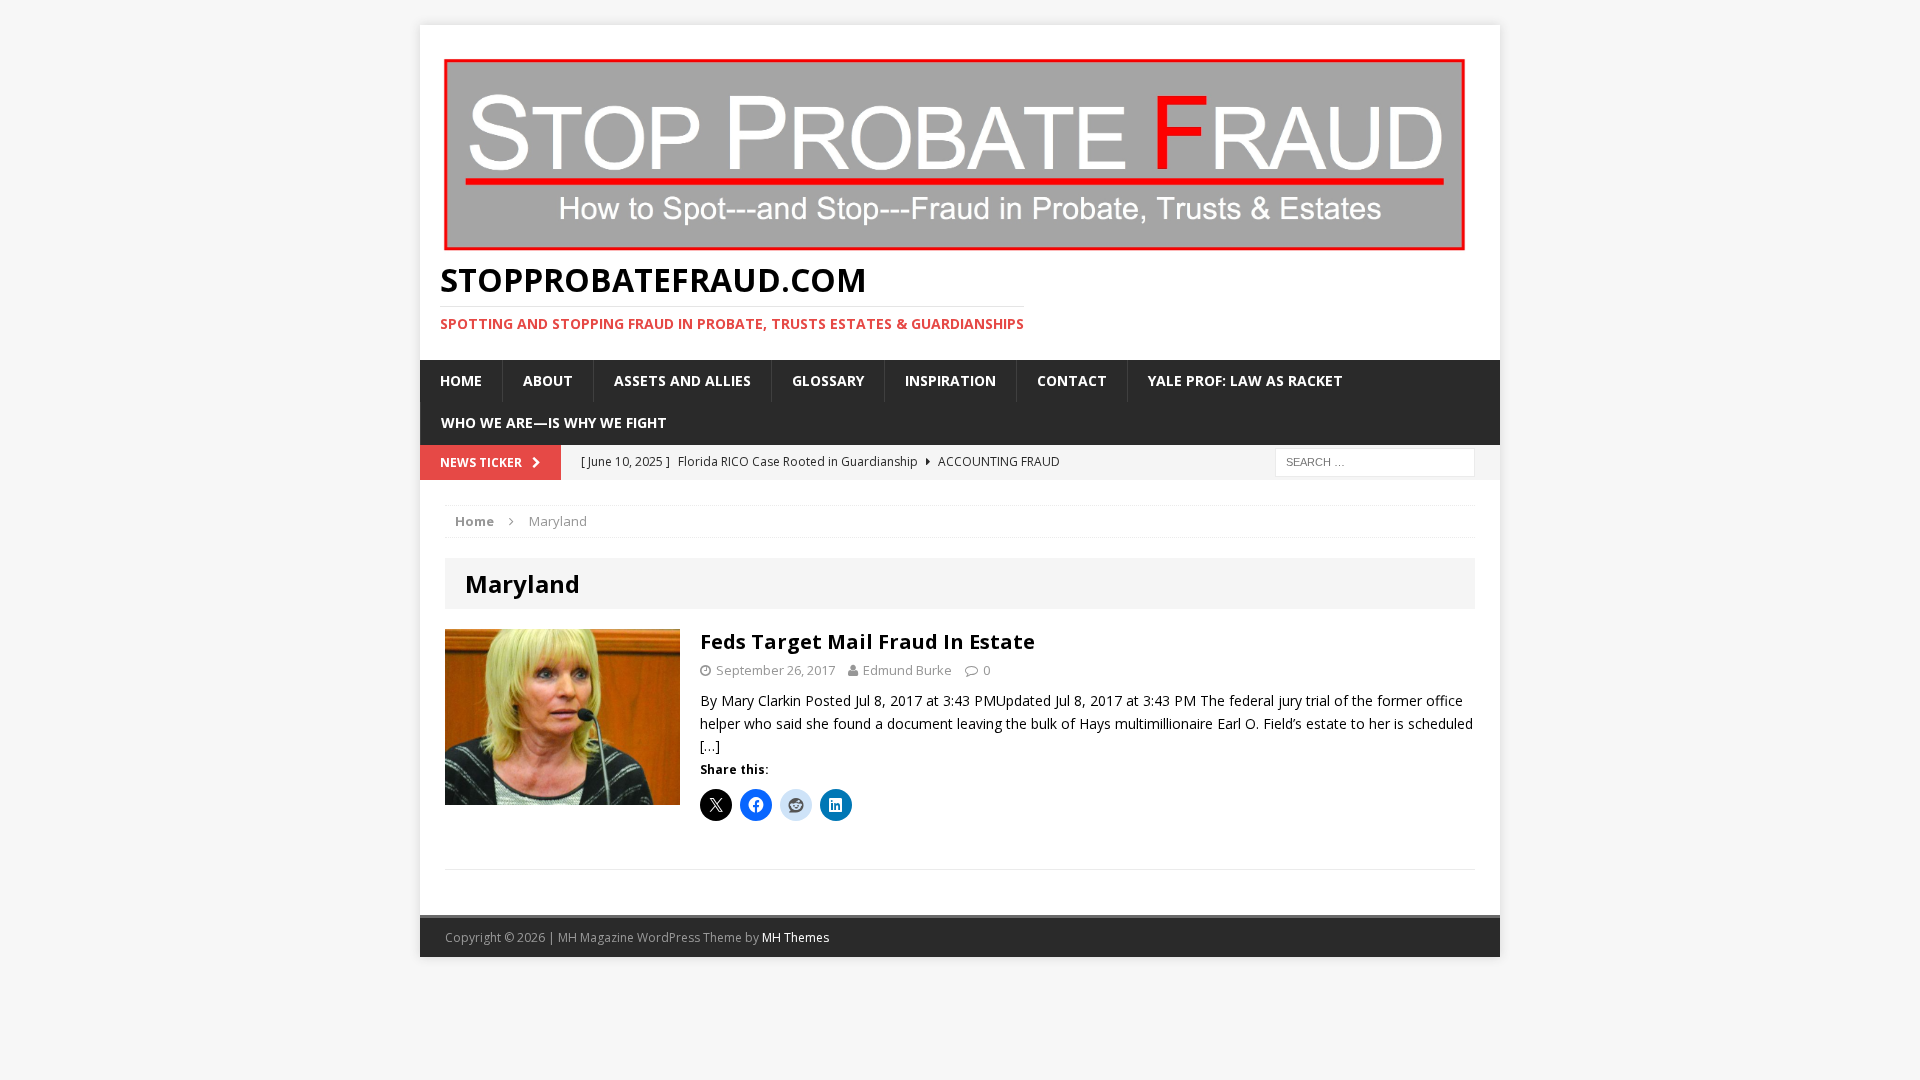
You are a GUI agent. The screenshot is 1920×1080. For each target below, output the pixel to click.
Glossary (828, 380)
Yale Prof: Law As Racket (1245, 380)
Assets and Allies (682, 380)
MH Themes (795, 937)
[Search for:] (1375, 460)
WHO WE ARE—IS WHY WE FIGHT (554, 422)
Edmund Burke (907, 670)
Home (461, 380)
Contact (1072, 380)
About (548, 380)
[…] (710, 745)
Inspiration (950, 380)
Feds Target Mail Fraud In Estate (867, 641)
